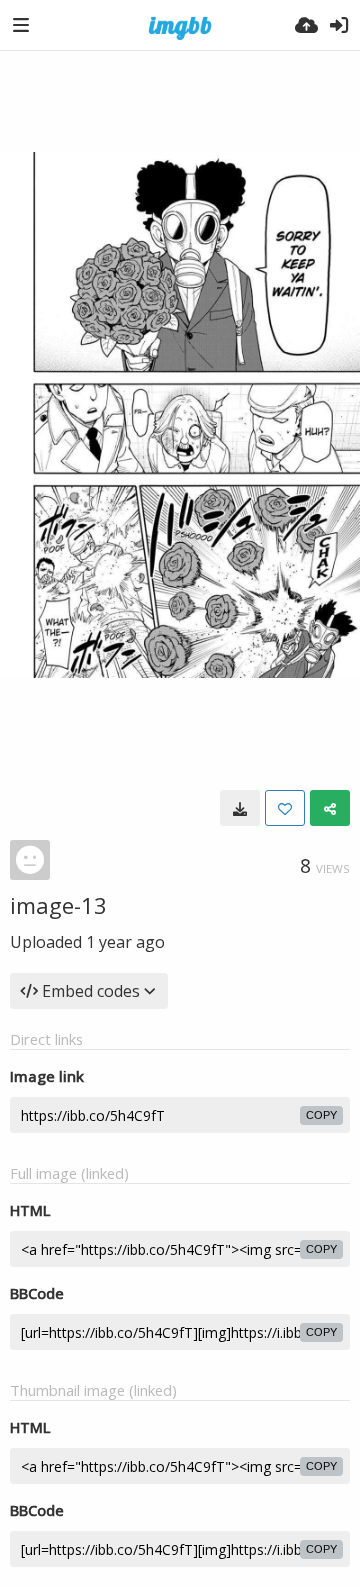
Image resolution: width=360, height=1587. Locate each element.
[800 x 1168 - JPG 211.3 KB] (240, 808)
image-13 (58, 905)
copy (321, 1115)
